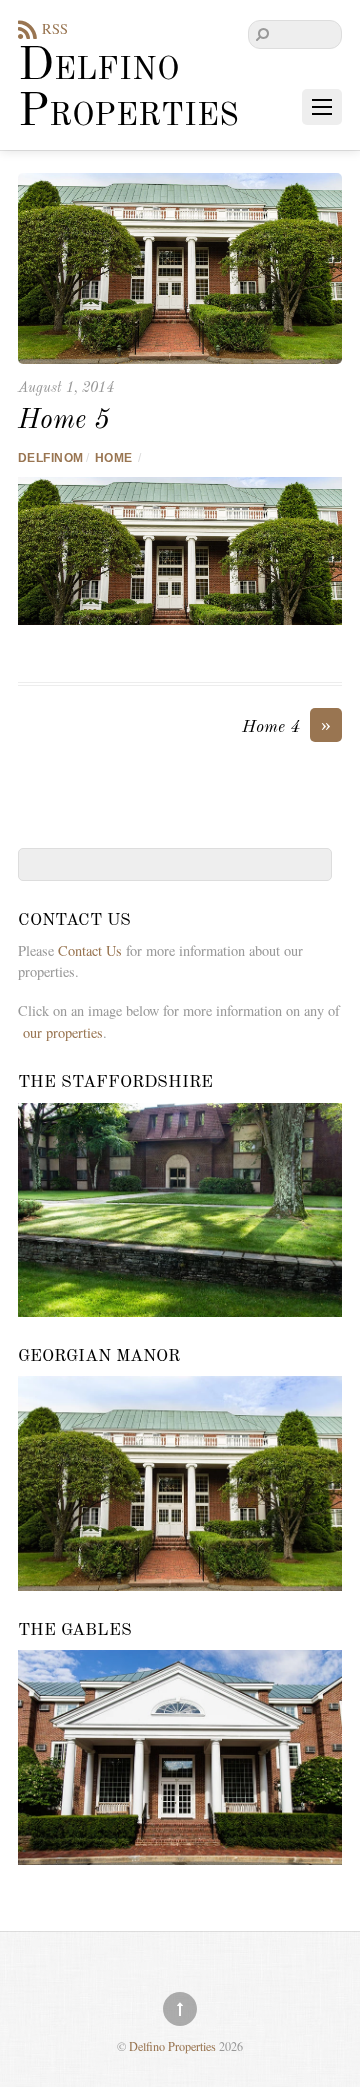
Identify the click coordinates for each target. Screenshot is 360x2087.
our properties (63, 1032)
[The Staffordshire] (180, 1210)
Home (114, 458)
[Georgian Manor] (180, 1483)
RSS (55, 28)
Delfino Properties (172, 2046)
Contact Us (90, 950)
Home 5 (64, 421)
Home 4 (286, 726)
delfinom (51, 458)
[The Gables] (180, 1757)
